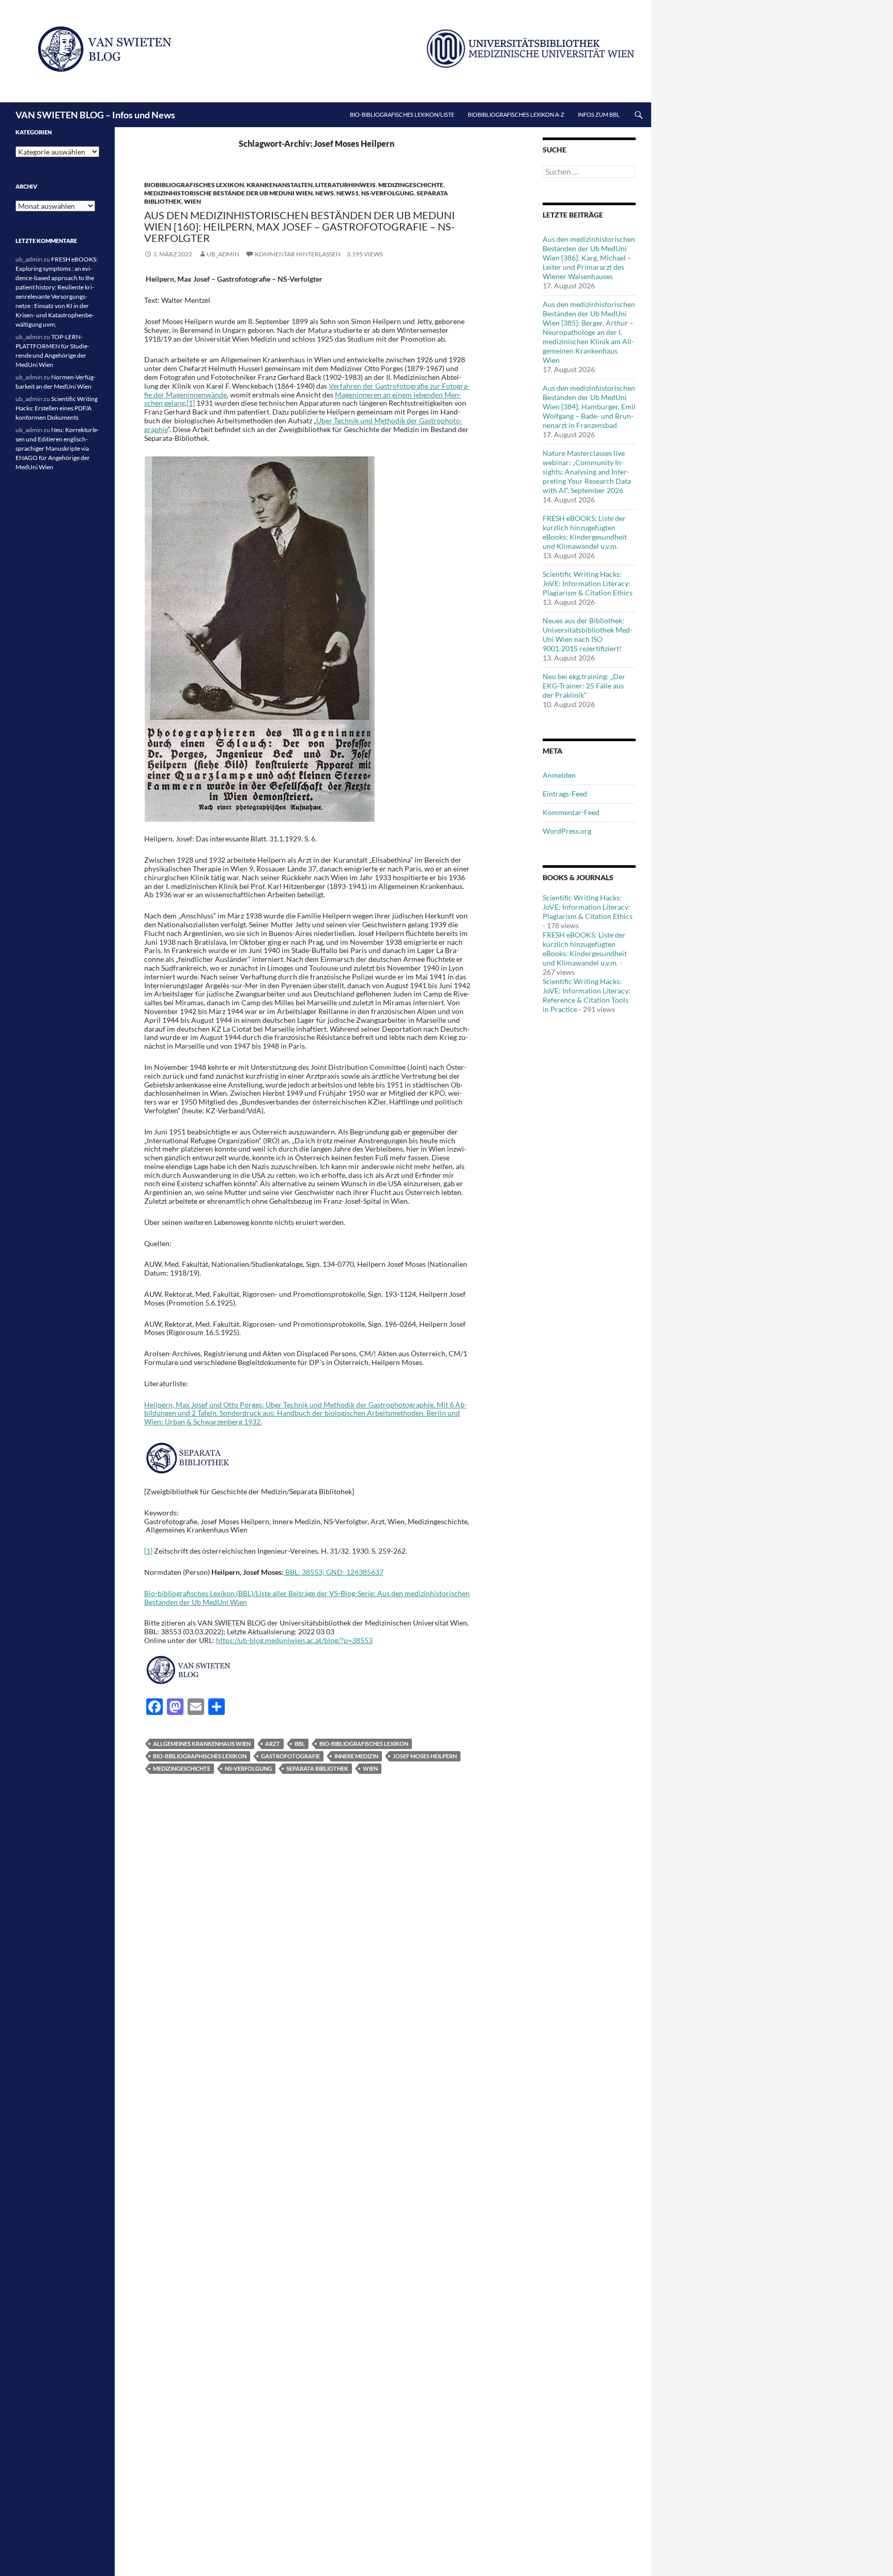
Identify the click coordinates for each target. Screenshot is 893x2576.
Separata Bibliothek (317, 1768)
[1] (191, 403)
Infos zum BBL (599, 114)
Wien (193, 201)
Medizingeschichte (411, 185)
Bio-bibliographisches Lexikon (200, 1756)
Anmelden (559, 775)
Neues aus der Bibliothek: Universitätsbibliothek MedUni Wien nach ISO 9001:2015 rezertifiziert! (588, 634)
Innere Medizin (356, 1756)
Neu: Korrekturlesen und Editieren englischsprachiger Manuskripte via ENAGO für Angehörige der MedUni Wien (57, 448)
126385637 (365, 1572)
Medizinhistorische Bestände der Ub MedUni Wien (228, 193)
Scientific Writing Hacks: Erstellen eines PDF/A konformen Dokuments (57, 408)
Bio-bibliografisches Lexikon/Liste (402, 114)
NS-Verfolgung (388, 193)
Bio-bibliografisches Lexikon (364, 1744)
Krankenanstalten (280, 185)
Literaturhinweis (345, 185)
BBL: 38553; (304, 1572)
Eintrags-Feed (565, 794)
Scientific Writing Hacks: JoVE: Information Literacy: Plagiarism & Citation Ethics (588, 583)
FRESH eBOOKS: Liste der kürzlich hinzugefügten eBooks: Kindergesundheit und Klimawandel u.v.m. (585, 532)
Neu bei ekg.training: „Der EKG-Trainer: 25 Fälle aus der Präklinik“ (584, 686)
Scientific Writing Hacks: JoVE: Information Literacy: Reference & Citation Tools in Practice (587, 995)
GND (334, 1572)
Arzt (273, 1744)
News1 (348, 193)
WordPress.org (567, 831)
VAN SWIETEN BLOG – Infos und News (95, 115)
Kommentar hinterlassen (298, 254)
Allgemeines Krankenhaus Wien (202, 1744)
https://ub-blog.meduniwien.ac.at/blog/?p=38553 (294, 1640)
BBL (300, 1744)
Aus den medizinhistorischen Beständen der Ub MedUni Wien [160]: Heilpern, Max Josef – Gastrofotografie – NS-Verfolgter (299, 226)
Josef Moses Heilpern (425, 1756)
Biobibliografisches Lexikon (194, 185)
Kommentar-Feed (571, 812)
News (325, 193)
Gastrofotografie (290, 1756)
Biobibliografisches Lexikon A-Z (516, 114)
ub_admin (223, 254)
